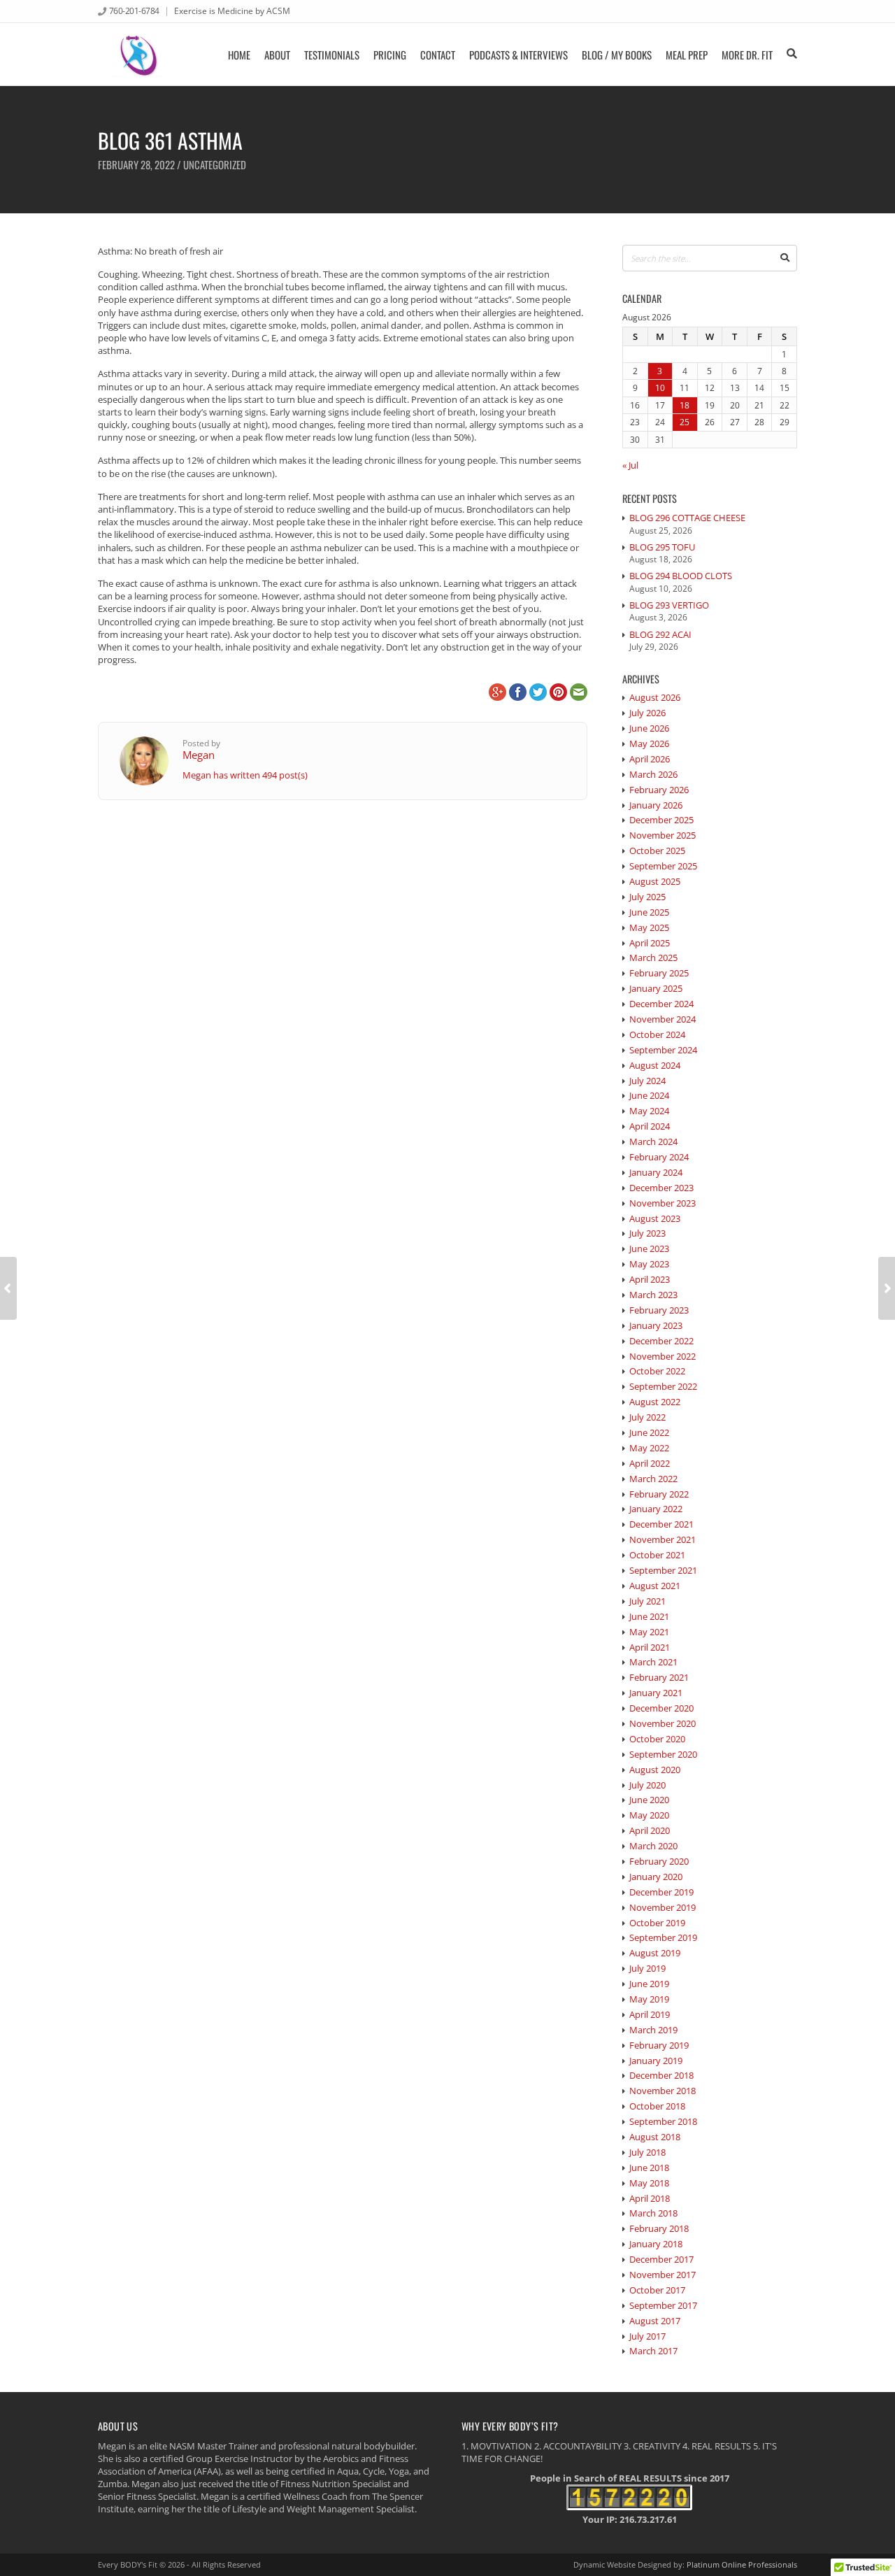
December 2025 (661, 820)
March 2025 (653, 958)
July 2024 (647, 1081)
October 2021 (657, 1555)
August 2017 (655, 2321)
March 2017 (653, 2351)
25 (685, 422)
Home (239, 55)
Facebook (518, 692)
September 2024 (663, 1050)
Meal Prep (687, 55)
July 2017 (647, 2336)
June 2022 (649, 1432)
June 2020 (649, 1800)
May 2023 (649, 1264)
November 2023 (663, 1203)
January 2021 (656, 1693)
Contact (438, 55)
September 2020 (663, 1754)
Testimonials (332, 55)
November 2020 (663, 1723)
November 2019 (663, 1907)
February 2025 (659, 973)
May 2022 (649, 1448)
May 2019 (649, 1999)
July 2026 (647, 713)
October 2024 (657, 1034)
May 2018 (649, 2183)
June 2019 (649, 1984)
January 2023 (656, 1325)
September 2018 (663, 2121)
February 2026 (659, 790)
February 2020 (659, 1861)
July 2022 (647, 1417)
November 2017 (663, 2275)
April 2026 (650, 759)
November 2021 (663, 1539)
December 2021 (661, 1524)
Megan (199, 755)
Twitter (538, 692)
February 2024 (659, 1157)
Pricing (390, 55)
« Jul (630, 465)
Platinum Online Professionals (742, 2564)
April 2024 (650, 1126)
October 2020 (657, 1739)
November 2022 (663, 1356)
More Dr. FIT (747, 55)
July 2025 (647, 897)
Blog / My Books (617, 55)
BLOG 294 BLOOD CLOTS (681, 576)
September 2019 (663, 1937)
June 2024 (649, 1095)
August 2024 (655, 1065)
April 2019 (650, 2014)
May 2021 (649, 1632)
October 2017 (657, 2290)
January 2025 (656, 988)
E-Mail (579, 692)
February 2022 (659, 1494)
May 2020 (649, 1815)
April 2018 (650, 2198)
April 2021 (650, 1647)
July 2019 (647, 1968)
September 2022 (663, 1386)
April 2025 (650, 943)
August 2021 (655, 1586)
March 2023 (653, 1295)
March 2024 (653, 1141)
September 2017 (663, 2305)
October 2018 (657, 2106)
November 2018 (663, 2091)
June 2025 (649, 912)
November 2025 (663, 835)
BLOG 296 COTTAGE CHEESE (687, 518)
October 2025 (657, 851)
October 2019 (657, 1923)
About (277, 55)
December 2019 (661, 1892)
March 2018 (653, 2213)
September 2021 (663, 1570)
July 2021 (647, 1601)
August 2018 (655, 2137)
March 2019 (653, 2030)
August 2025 (655, 881)
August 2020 (655, 1770)
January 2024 (656, 1172)
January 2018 (656, 2244)
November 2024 (663, 1019)
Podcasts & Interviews (518, 55)
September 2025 (663, 866)
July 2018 (647, 2152)
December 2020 (661, 1708)
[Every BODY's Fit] (139, 54)
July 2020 (647, 1785)
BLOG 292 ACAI (660, 634)
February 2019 (659, 2045)
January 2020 (656, 1877)
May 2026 (649, 743)
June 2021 (649, 1616)
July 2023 (647, 1233)
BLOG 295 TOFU (662, 547)
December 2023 (661, 1188)
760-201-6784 (134, 10)
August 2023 (655, 1218)
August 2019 (655, 1953)
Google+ (497, 692)
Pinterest (558, 692)
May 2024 (649, 1111)
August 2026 (655, 697)
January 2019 (656, 2061)
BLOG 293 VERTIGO (669, 605)
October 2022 (657, 1371)
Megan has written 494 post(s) (245, 775)
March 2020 (653, 1846)
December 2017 (661, 2259)
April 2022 (650, 1463)
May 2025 (649, 927)
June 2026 (649, 728)
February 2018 (659, 2228)
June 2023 (649, 1248)
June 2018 (649, 2168)
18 (685, 405)
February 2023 (659, 1310)
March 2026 (653, 774)
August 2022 (655, 1402)
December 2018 (661, 2075)
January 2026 (656, 805)
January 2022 (656, 1509)
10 (660, 387)
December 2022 (661, 1341)
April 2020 (650, 1830)
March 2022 (653, 1479)
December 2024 (661, 1004)
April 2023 (650, 1279)
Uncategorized (215, 164)
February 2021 (659, 1677)
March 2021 (653, 1662)
